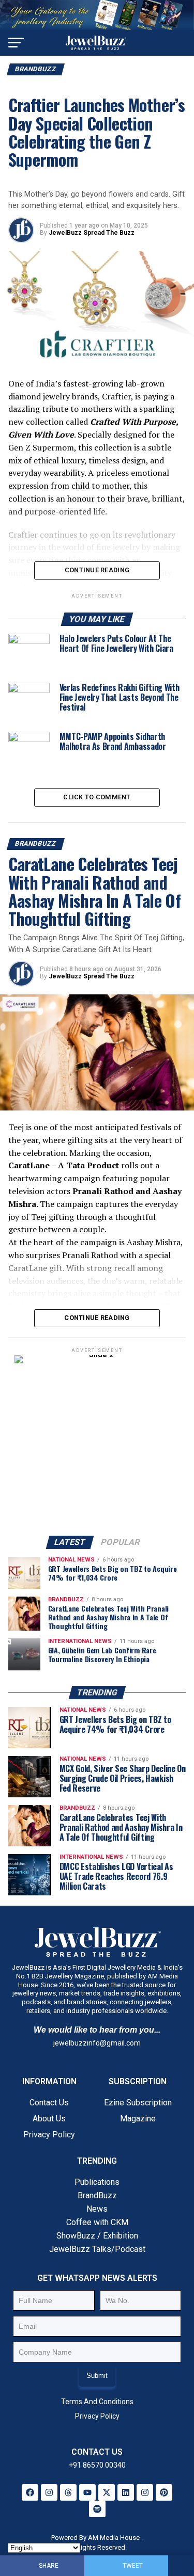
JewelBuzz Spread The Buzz (92, 233)
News (97, 2209)
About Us (49, 2119)
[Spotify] (97, 2509)
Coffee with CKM (97, 2222)
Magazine (138, 2119)
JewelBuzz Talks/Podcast (97, 2249)
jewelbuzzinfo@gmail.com (97, 2043)
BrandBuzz (97, 2195)
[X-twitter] (107, 2492)
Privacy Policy (49, 2135)
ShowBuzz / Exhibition (97, 2236)
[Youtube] (87, 2492)
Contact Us (49, 2103)
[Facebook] (30, 2492)
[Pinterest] (164, 2492)
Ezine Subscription (138, 2103)
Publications (97, 2182)
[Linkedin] (126, 2492)
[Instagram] (49, 2492)
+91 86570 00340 (97, 2465)
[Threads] (68, 2492)
